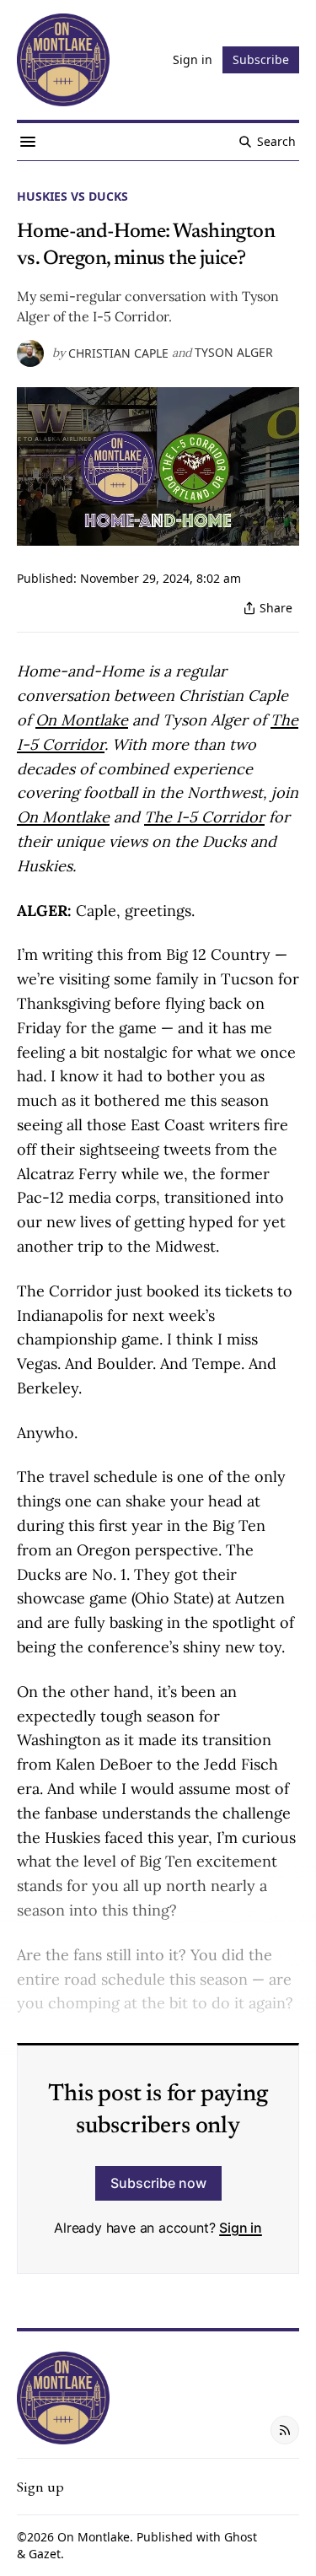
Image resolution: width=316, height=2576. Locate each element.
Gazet (45, 2554)
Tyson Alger (234, 352)
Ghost (241, 2537)
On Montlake (94, 2537)
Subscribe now (158, 2183)
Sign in (241, 2228)
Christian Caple (118, 353)
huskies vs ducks (72, 196)
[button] (40, 2487)
